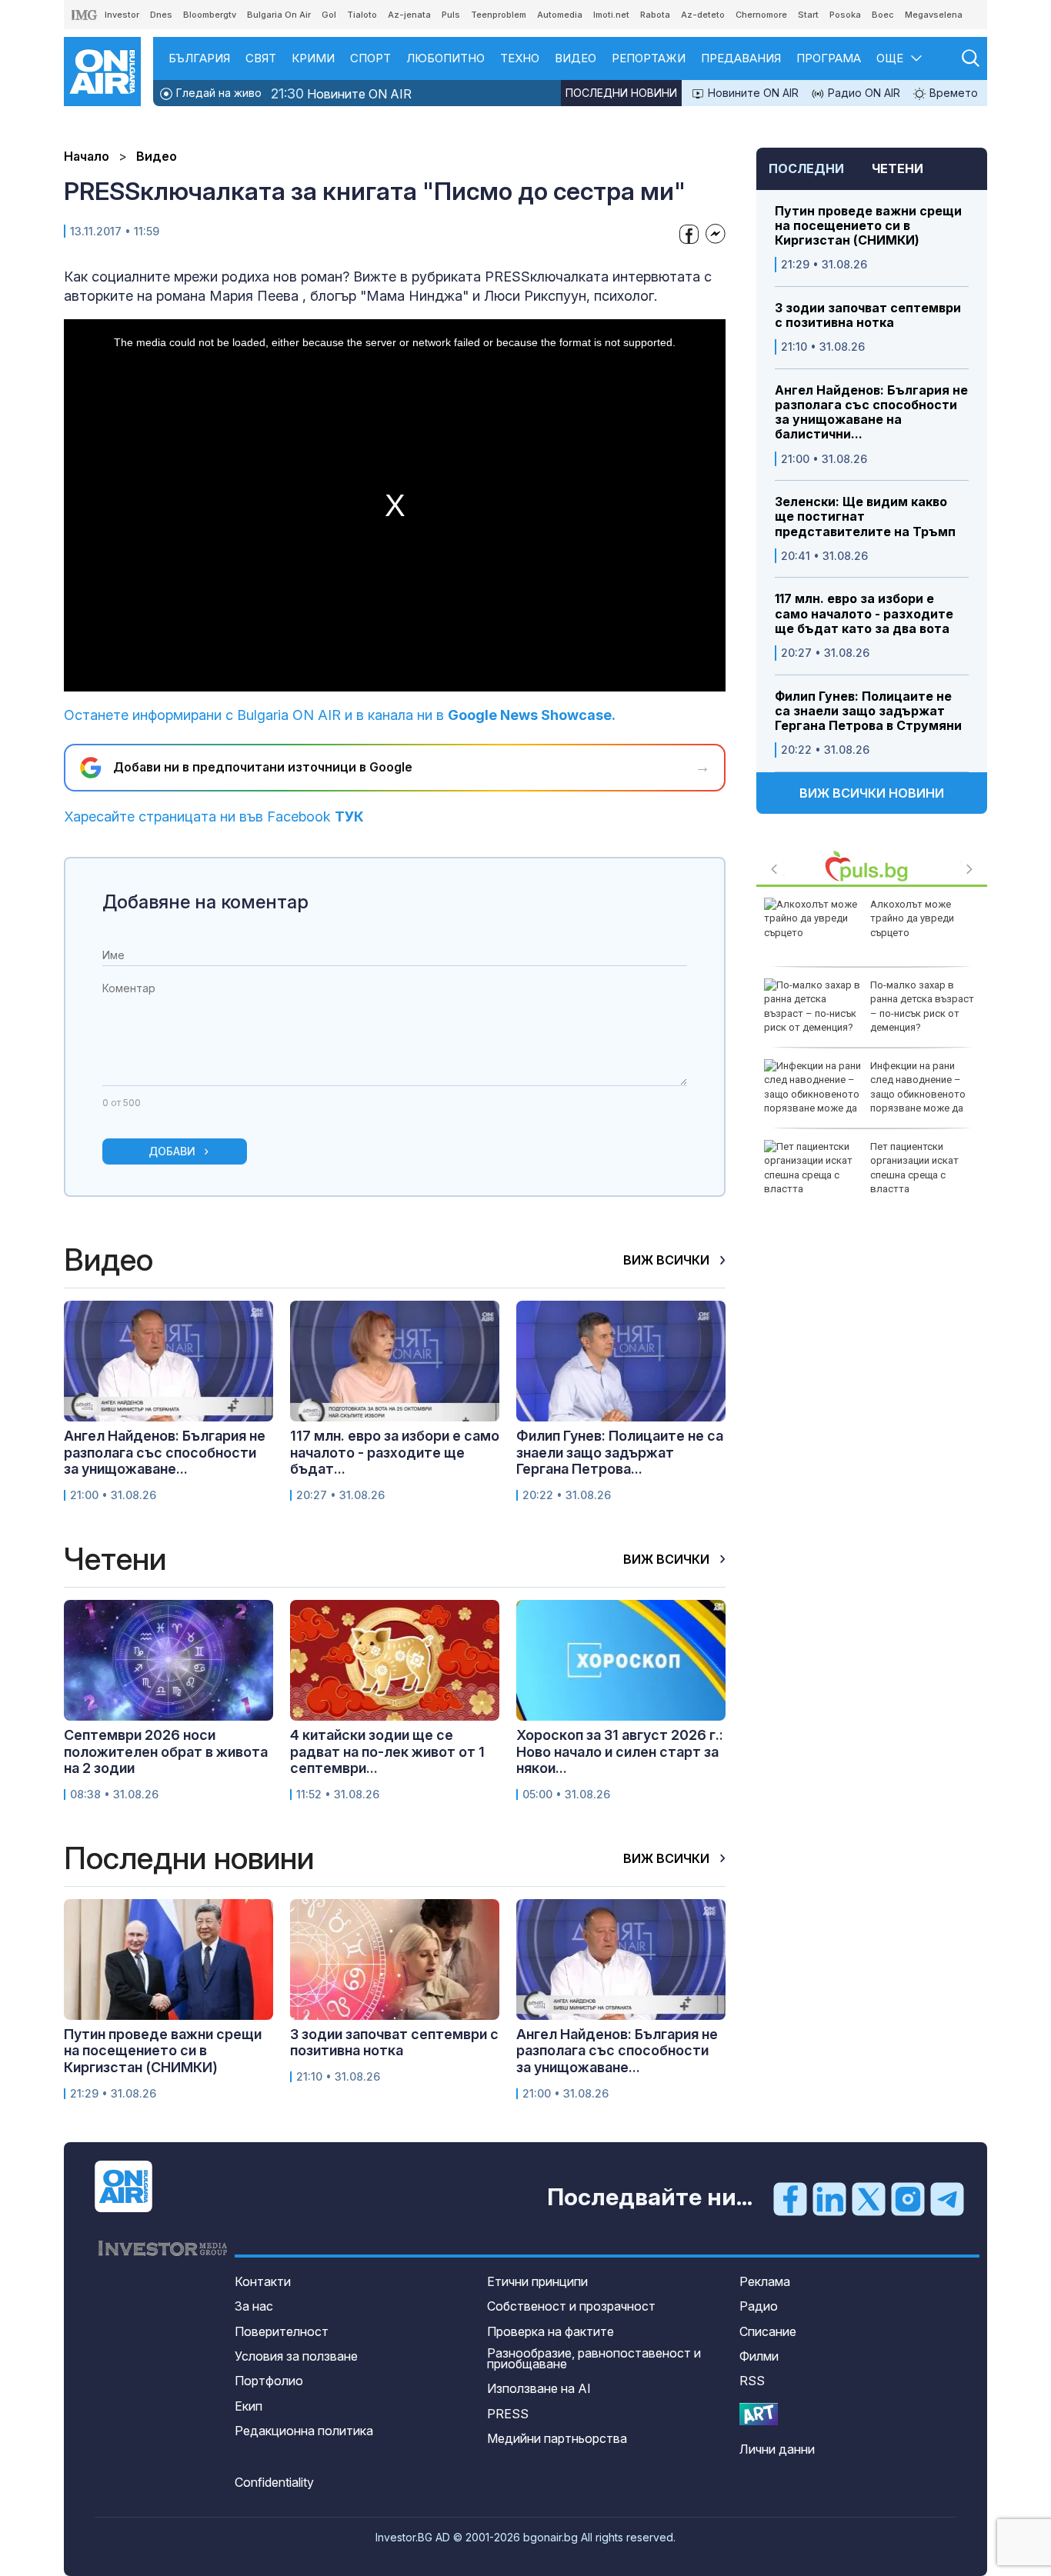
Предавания (741, 58)
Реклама (765, 2281)
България (199, 58)
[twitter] (869, 2198)
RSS (752, 2381)
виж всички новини (872, 793)
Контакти (263, 2281)
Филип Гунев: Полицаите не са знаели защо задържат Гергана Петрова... (620, 1452)
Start (808, 15)
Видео (576, 58)
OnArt (759, 2414)
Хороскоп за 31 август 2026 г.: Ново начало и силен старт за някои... (620, 1751)
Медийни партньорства (557, 2438)
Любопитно (445, 58)
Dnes (161, 15)
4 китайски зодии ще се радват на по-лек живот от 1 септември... (387, 1751)
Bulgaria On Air (279, 15)
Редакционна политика (304, 2431)
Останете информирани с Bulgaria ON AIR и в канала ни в (340, 715)
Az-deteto (703, 15)
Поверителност (282, 2331)
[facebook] (790, 2198)
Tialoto (362, 15)
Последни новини (621, 93)
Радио (759, 2306)
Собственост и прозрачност (571, 2306)
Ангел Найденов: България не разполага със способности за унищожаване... (165, 1452)
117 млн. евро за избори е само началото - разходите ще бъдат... (395, 1452)
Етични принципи (537, 2281)
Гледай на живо (217, 93)
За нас (254, 2306)
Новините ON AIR (341, 93)
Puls (451, 15)
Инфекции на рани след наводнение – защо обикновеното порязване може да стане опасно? (865, 1094)
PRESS (508, 2414)
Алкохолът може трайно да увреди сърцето (912, 918)
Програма (829, 58)
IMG (85, 15)
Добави (172, 1151)
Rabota (655, 15)
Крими (313, 58)
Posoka (845, 15)
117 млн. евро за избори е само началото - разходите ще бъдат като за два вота (864, 613)
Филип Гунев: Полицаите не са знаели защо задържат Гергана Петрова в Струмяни (868, 711)
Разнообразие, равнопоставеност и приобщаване (594, 2358)
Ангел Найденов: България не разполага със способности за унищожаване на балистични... (871, 413)
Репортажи (649, 58)
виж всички (668, 1260)
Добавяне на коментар (205, 902)
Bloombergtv (210, 15)
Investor (122, 15)
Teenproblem (499, 15)
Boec (883, 15)
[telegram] (947, 2198)
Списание (768, 2331)
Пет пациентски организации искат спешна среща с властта (914, 1168)
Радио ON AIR (862, 93)
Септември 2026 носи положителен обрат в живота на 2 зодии (166, 1751)
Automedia (560, 15)
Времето (952, 93)
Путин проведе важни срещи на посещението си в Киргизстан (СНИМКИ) (868, 226)
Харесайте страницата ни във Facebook (214, 816)
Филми (759, 2356)
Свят (261, 58)
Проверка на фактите (551, 2331)
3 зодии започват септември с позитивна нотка (868, 315)
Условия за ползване (296, 2356)
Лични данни (777, 2449)
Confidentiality (274, 2482)
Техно (520, 58)
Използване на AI (539, 2388)
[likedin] (829, 2198)
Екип (249, 2406)
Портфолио (269, 2381)
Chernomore (761, 15)
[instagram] (908, 2198)
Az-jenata (409, 15)
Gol (329, 15)
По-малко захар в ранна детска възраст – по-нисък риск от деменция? (922, 1006)
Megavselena (934, 15)
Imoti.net (611, 15)
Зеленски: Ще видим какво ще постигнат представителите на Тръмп (865, 517)
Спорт (370, 58)
